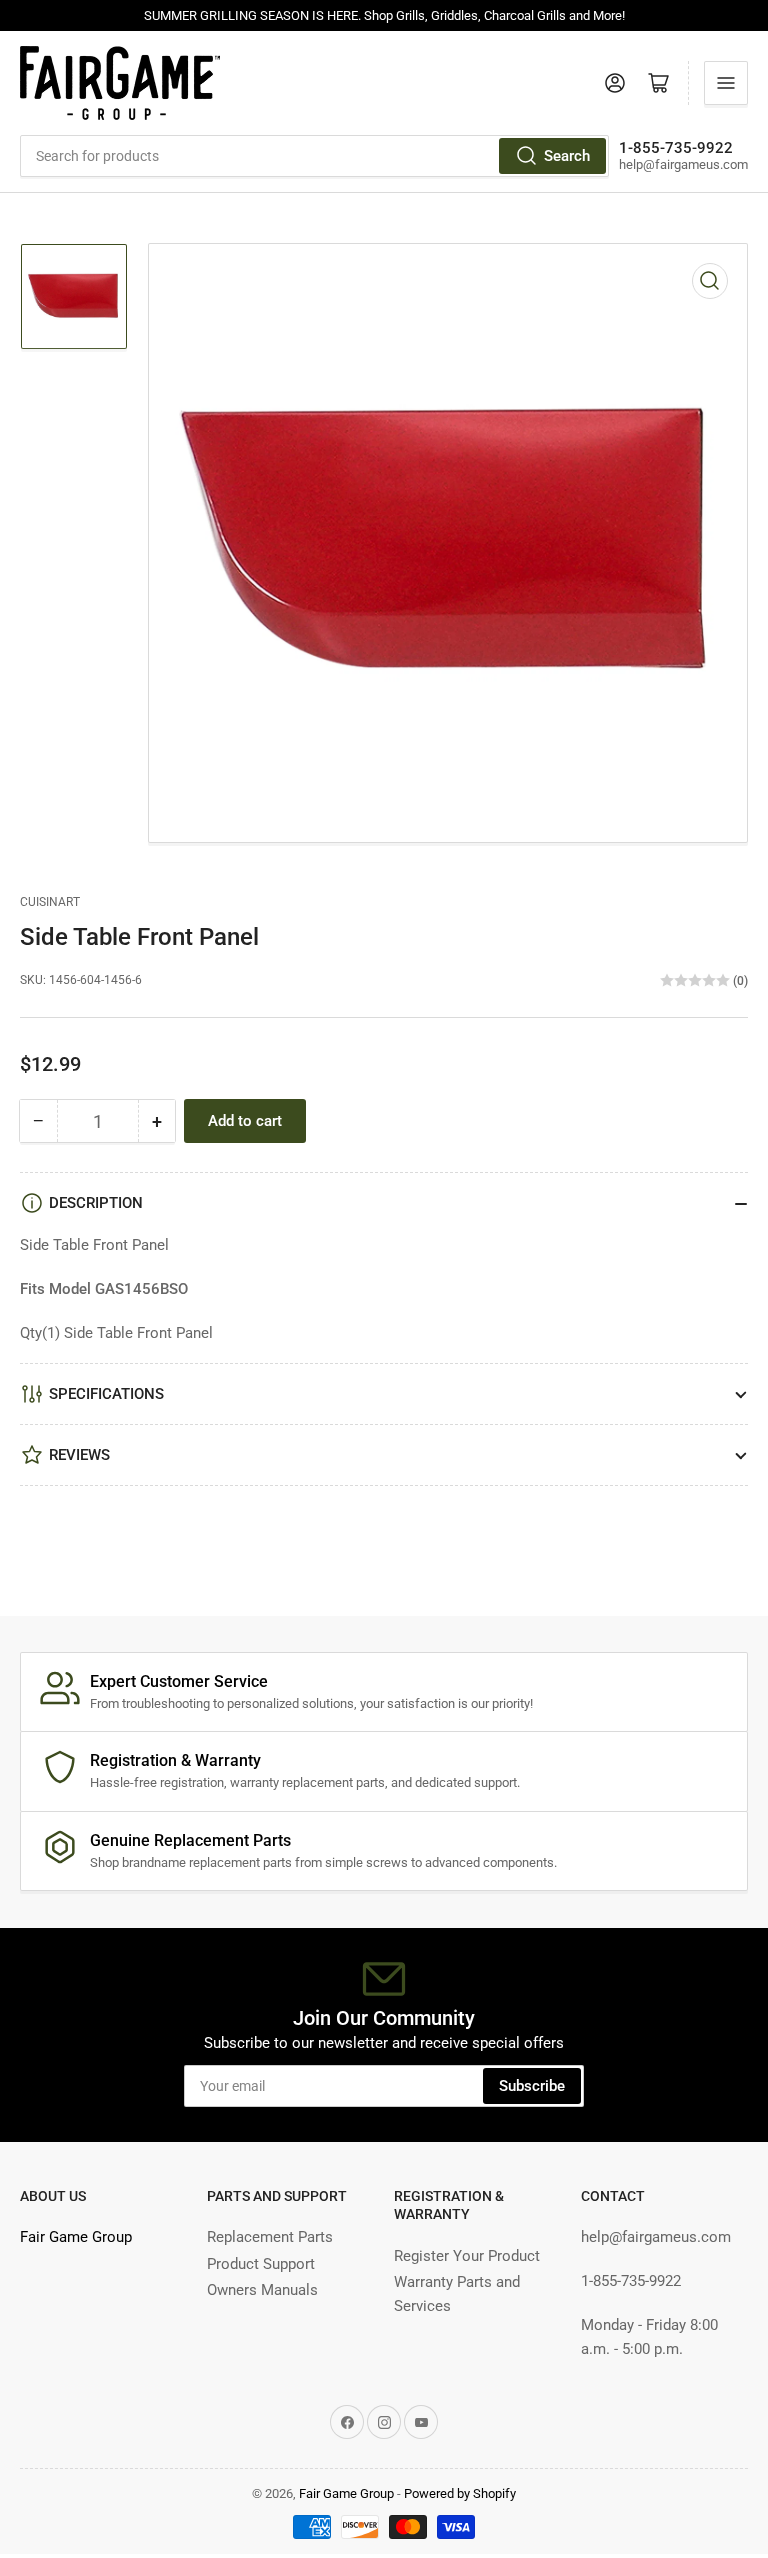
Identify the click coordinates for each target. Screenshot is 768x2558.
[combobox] (314, 156)
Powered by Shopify (460, 2493)
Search (567, 156)
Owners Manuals (262, 2290)
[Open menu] (726, 83)
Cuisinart (50, 902)
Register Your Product (467, 2256)
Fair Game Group (76, 2237)
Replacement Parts (270, 2237)
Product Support (261, 2264)
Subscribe (532, 2086)
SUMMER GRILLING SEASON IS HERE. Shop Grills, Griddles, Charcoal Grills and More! (384, 15)
